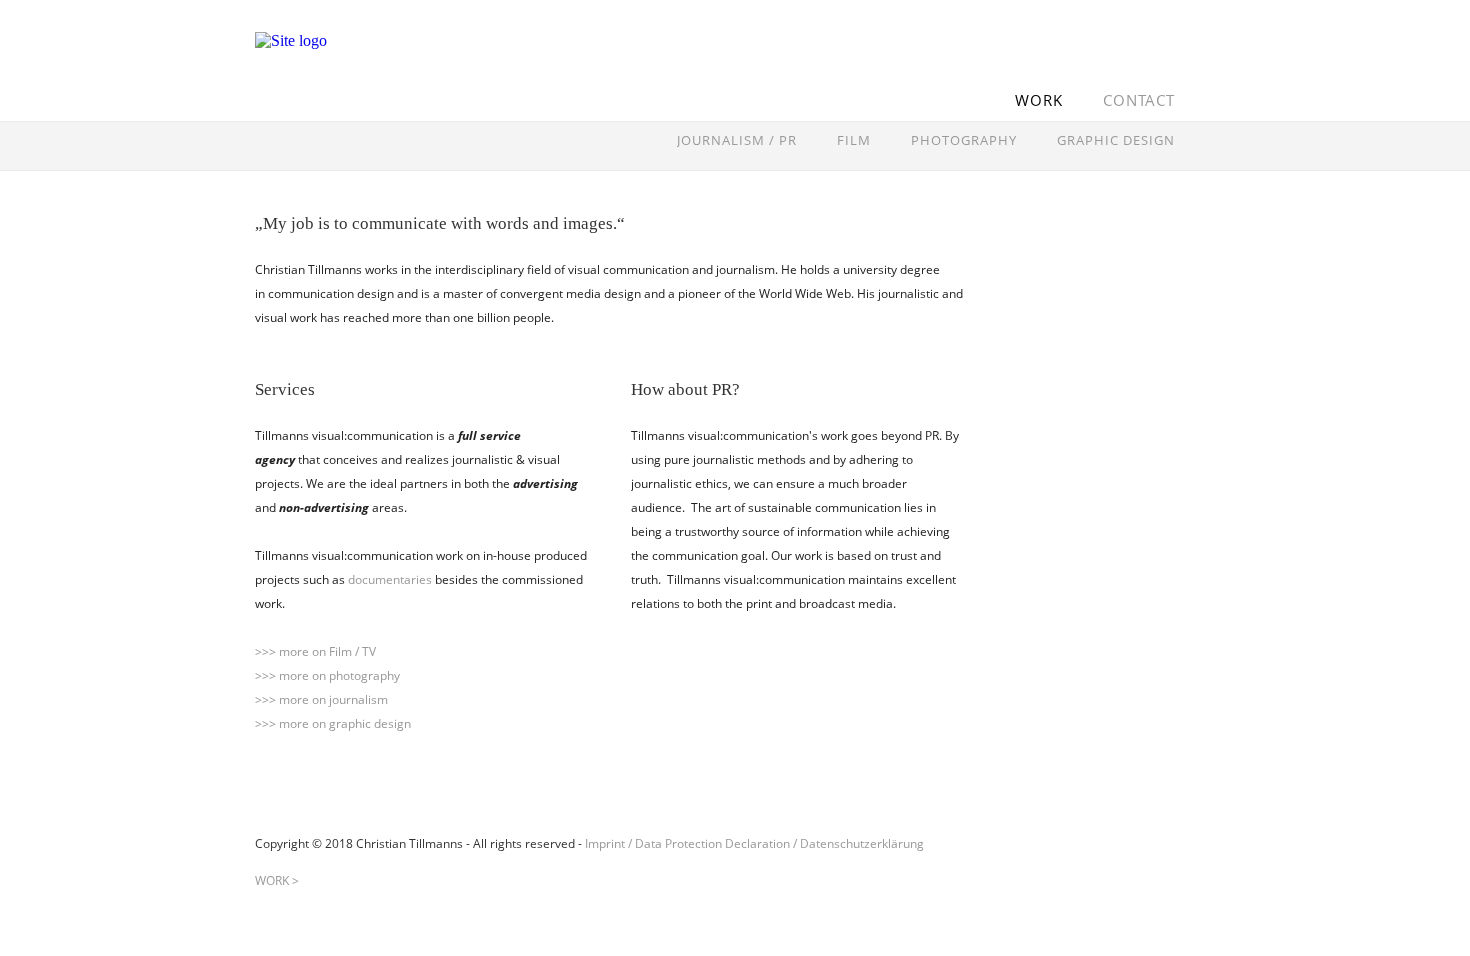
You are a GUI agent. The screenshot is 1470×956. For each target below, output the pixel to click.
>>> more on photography (327, 675)
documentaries (390, 579)
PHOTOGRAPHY (964, 140)
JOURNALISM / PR (737, 140)
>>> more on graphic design (333, 723)
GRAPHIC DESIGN (1116, 140)
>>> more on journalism (321, 699)
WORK (1039, 100)
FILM (854, 140)
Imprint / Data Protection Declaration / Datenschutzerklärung (754, 843)
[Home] (380, 74)
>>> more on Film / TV (315, 651)
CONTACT (1139, 100)
